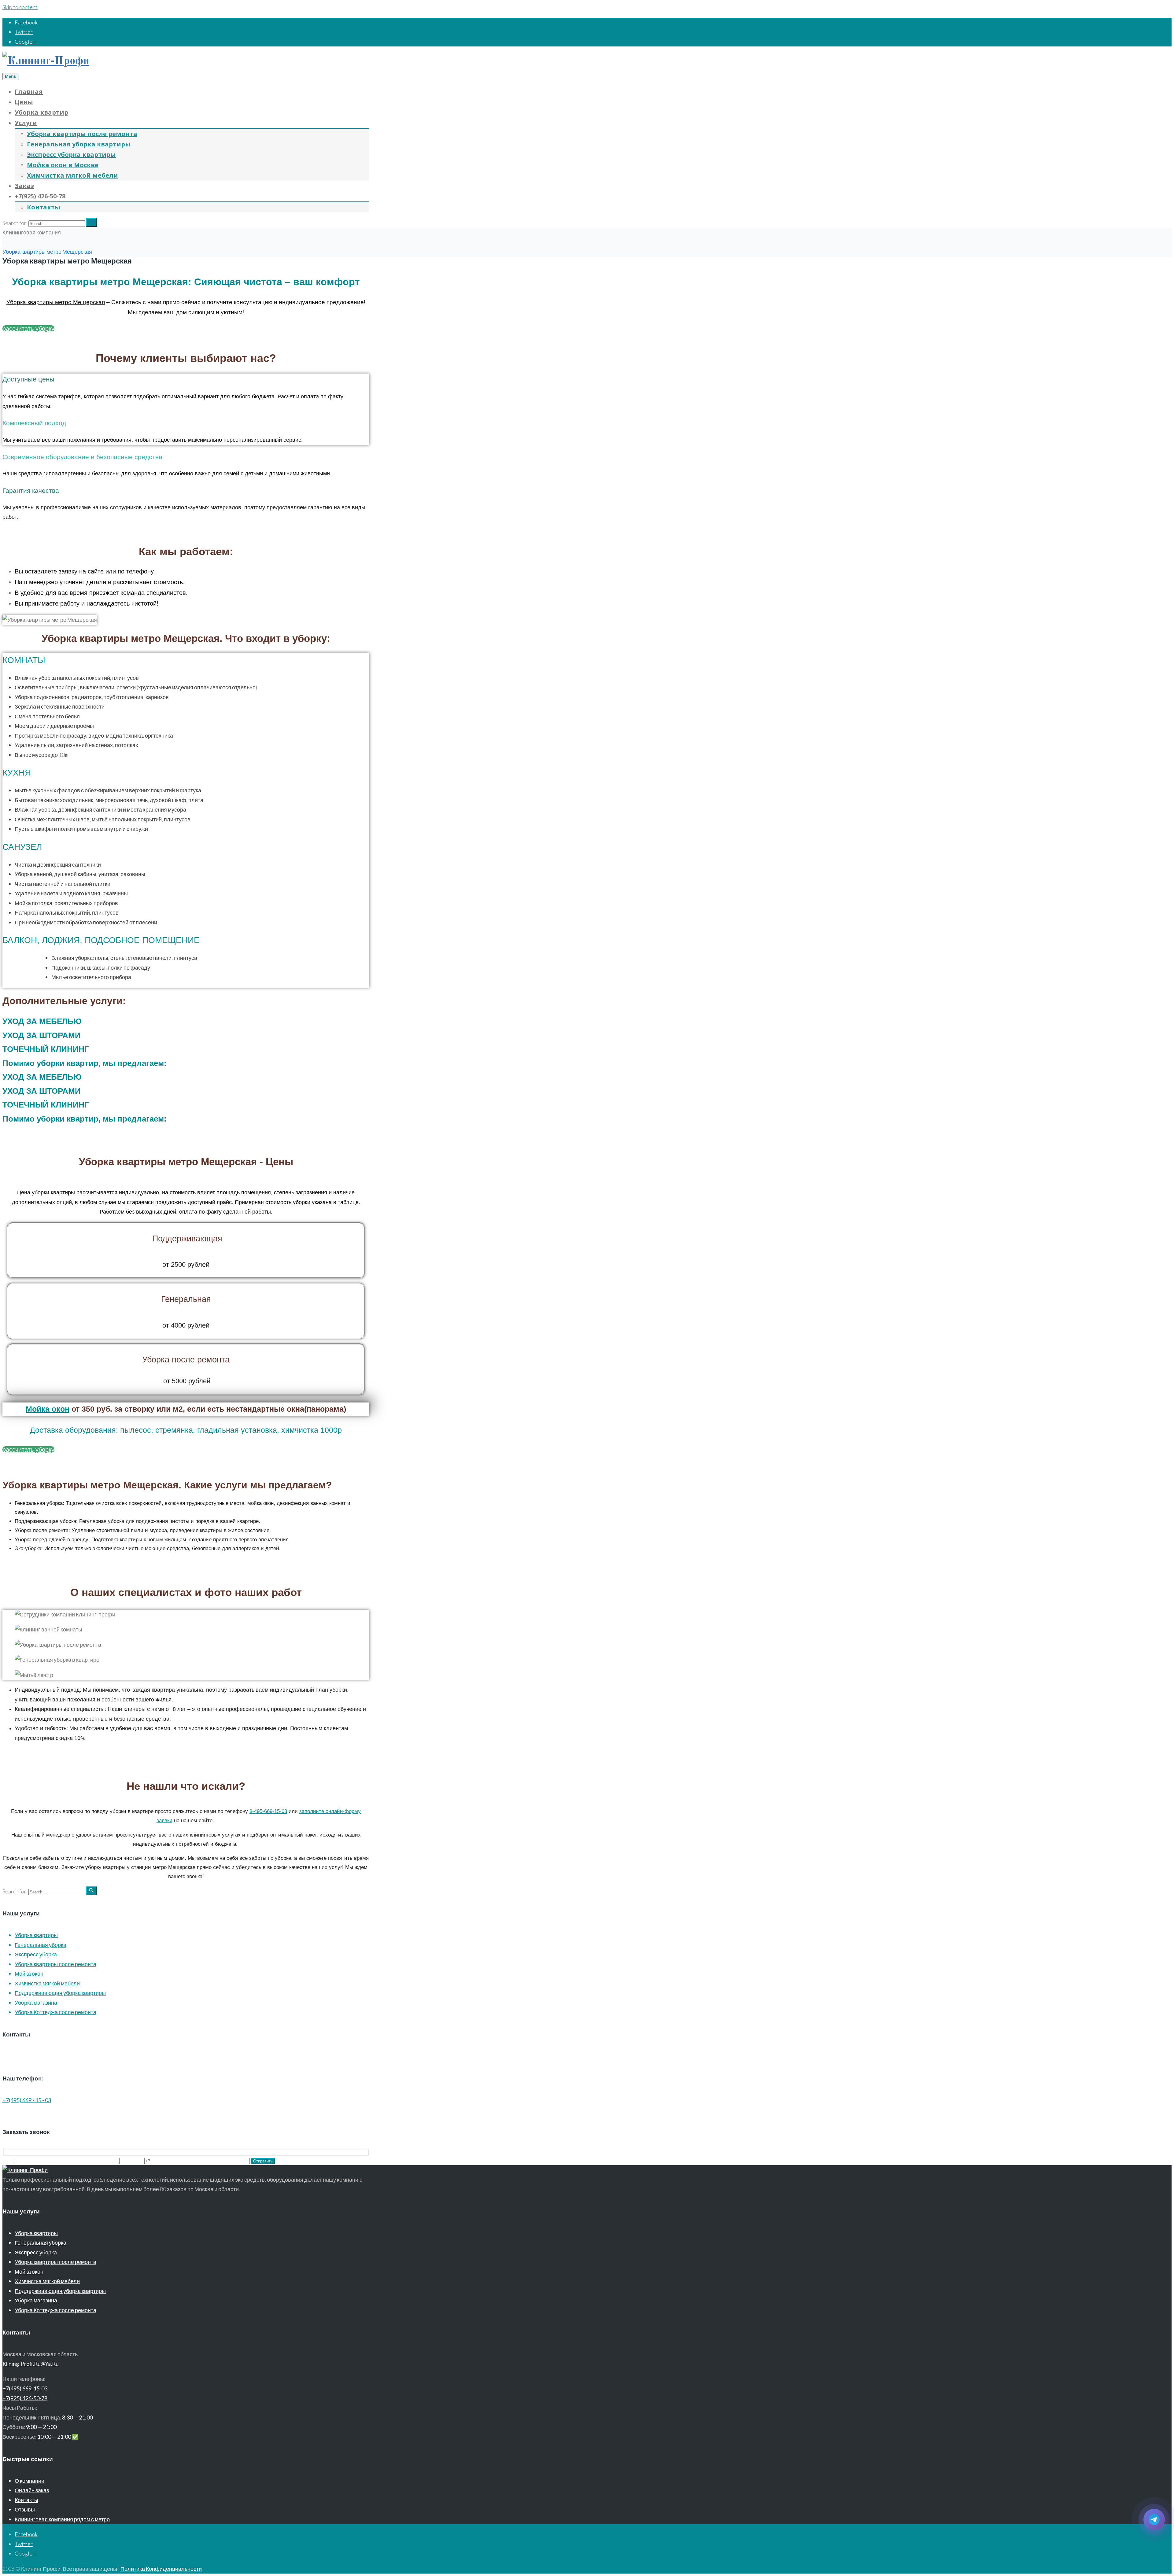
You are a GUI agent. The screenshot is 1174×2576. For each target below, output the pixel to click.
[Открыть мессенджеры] (1154, 2519)
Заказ (24, 186)
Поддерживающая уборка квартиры (60, 1993)
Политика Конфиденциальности (161, 2569)
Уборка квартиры (36, 1935)
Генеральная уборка (41, 1945)
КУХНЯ (17, 773)
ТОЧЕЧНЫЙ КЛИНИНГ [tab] (46, 1049)
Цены (24, 102)
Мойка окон (48, 1409)
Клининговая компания (32, 232)
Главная (29, 92)
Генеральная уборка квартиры (79, 144)
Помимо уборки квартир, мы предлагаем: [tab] (85, 1063)
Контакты (44, 207)
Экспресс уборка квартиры (71, 155)
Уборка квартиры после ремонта (82, 134)
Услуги (26, 123)
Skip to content (20, 7)
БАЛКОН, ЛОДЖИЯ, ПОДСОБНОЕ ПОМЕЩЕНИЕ (101, 940)
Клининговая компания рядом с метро (62, 2519)
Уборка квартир (41, 112)
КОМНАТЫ (24, 660)
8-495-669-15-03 (268, 1811)
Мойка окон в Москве (63, 165)
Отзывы (25, 2509)
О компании (30, 2481)
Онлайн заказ (32, 2490)
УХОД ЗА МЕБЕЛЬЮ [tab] (42, 1021)
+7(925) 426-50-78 (40, 196)
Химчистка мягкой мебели (72, 175)
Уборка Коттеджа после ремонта (55, 2012)
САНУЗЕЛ (22, 847)
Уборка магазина (36, 2003)
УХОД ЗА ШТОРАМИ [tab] (42, 1035)
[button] (186, 660)
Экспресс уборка (36, 1954)
